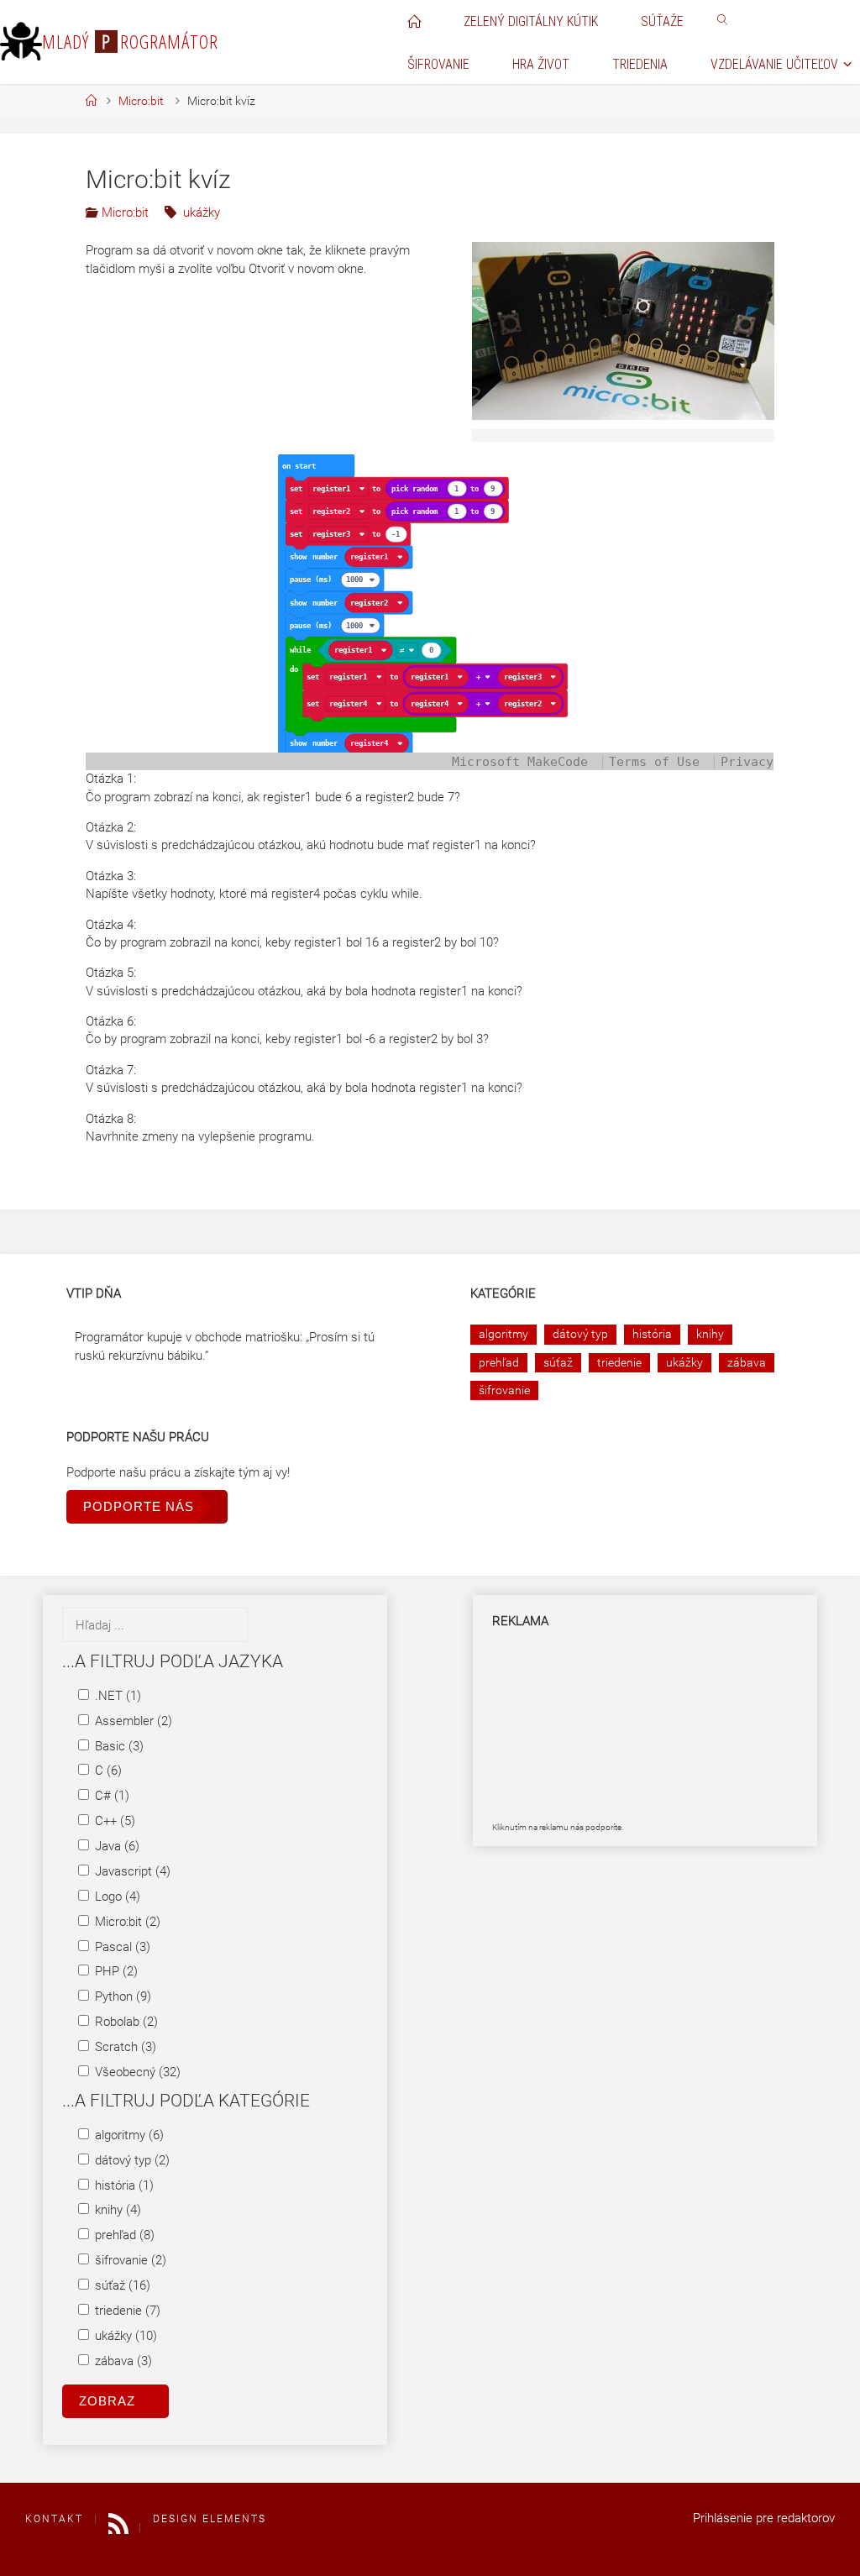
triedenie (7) (126, 2311)
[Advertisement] (576, 1733)
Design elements (210, 2519)
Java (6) (115, 1846)
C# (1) (110, 1796)
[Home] (92, 101)
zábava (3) (122, 2361)
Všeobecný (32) (136, 2072)
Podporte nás (139, 1506)
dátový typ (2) (131, 2160)
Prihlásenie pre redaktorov (764, 2518)
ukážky (202, 212)
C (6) (107, 1771)
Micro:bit (141, 101)
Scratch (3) (124, 2047)
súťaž (558, 1362)
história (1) (123, 2185)
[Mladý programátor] (21, 42)
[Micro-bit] (623, 331)
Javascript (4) (131, 1871)
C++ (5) (113, 1821)
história (652, 1334)
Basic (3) (118, 1746)
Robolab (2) (125, 2022)
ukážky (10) (124, 2336)
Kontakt (54, 2519)
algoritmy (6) (128, 2135)
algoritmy (503, 1334)
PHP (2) (115, 1971)
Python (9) (121, 1996)
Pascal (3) (121, 1947)
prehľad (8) (123, 2235)
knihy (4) (116, 2210)
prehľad (499, 1362)
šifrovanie (504, 1390)
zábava (747, 1362)
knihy (710, 1334)
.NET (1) (116, 1696)
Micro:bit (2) (126, 1922)
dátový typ (580, 1334)
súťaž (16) (121, 2285)
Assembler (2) (132, 1721)
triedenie (619, 1362)
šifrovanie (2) (129, 2260)
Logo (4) (116, 1897)
